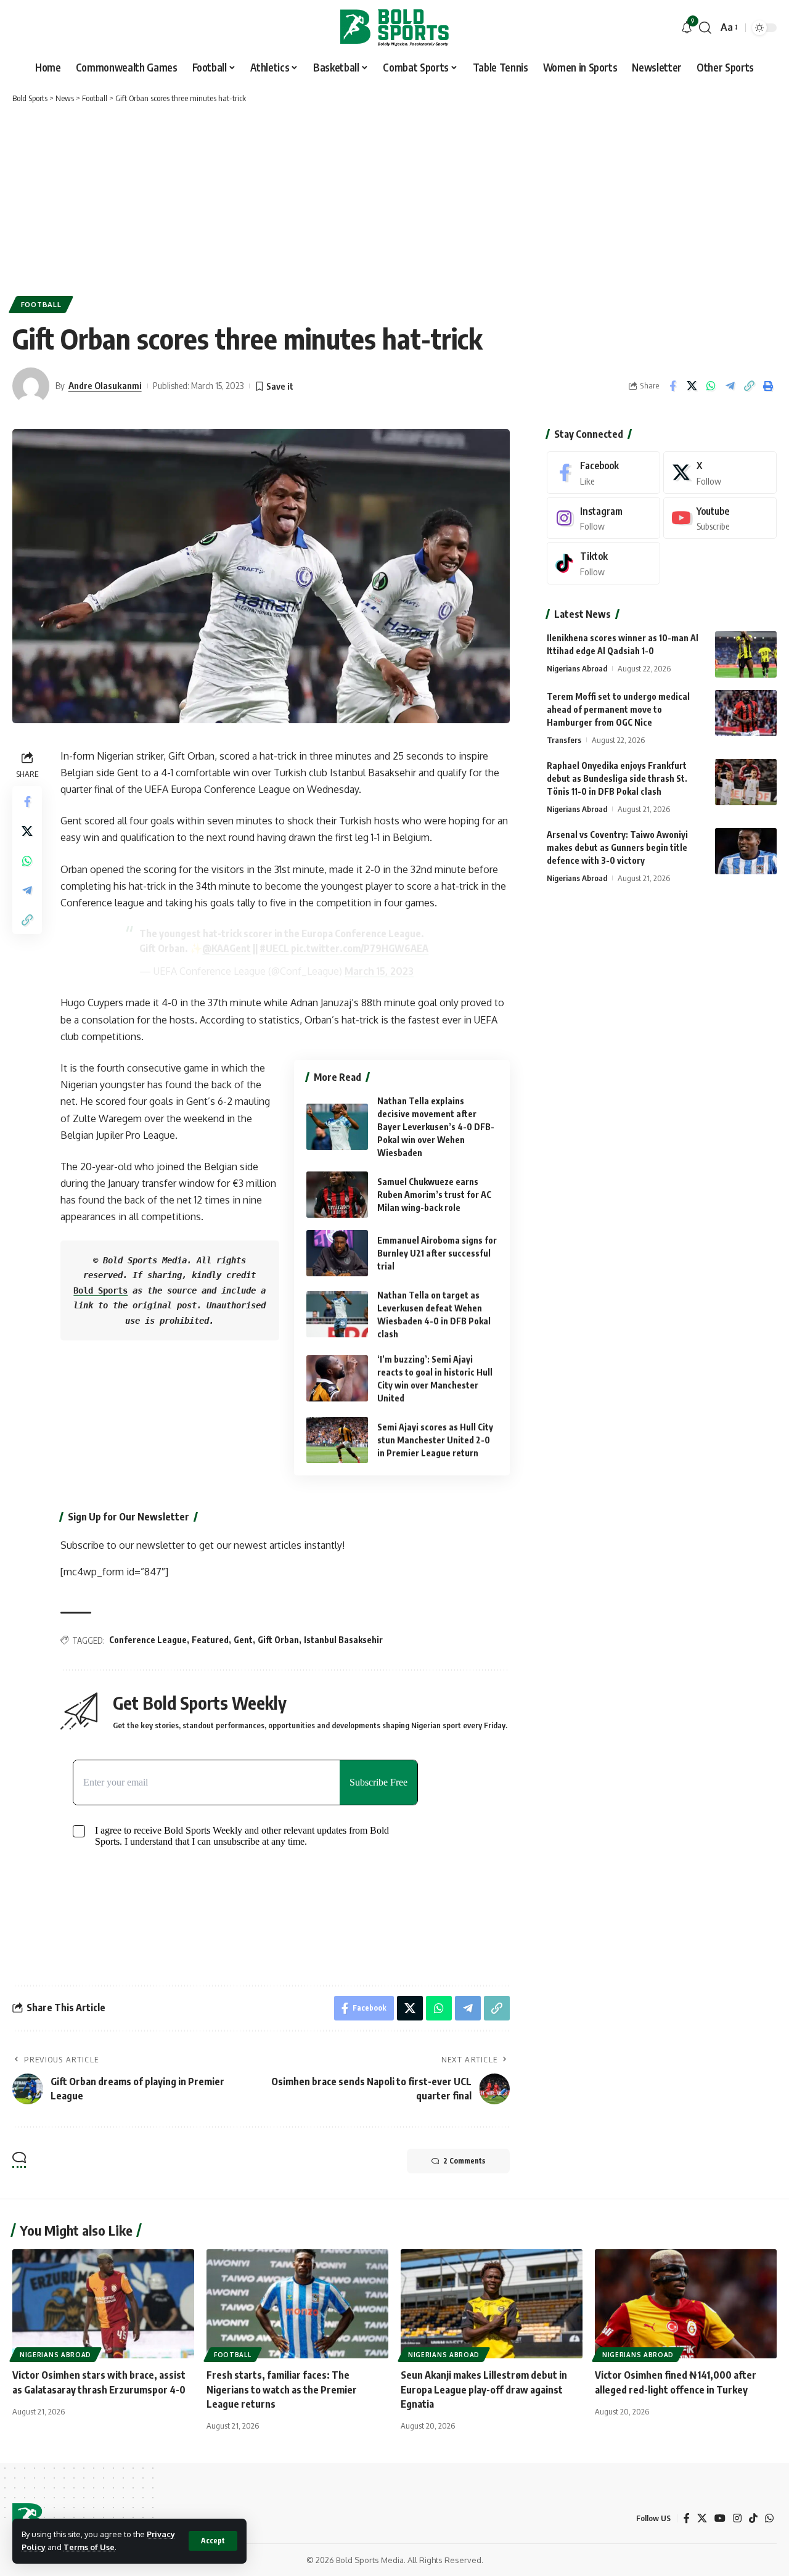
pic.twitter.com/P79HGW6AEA (360, 948)
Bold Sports (100, 1290)
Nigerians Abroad (577, 668)
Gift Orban (278, 1640)
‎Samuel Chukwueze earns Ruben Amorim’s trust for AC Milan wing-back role (434, 1195)
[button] (213, 2541)
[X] (720, 473)
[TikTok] (753, 2518)
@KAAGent (227, 948)
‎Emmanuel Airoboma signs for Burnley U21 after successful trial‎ (437, 1253)
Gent (243, 1640)
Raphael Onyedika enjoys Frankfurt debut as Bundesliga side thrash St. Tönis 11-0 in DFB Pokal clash (617, 778)
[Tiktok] (603, 563)
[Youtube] (720, 518)
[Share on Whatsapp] (711, 386)
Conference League (148, 1640)
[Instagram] (603, 518)
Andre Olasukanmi (105, 385)
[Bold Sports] (394, 28)
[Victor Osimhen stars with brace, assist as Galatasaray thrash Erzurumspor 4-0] (103, 2304)
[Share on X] (692, 386)
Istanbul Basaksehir (343, 1640)
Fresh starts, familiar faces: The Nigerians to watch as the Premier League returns (282, 2389)
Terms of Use (89, 2547)
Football (41, 304)
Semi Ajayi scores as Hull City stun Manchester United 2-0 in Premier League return (435, 1440)
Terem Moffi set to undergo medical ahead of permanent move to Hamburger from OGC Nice (618, 709)
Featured (210, 1640)
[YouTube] (720, 2518)
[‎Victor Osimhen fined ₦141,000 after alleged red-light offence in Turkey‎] (686, 2304)
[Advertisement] (394, 197)
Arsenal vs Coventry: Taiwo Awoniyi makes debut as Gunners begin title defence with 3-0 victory (617, 847)
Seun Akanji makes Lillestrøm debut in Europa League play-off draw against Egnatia (484, 2389)
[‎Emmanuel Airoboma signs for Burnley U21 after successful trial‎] (337, 1253)
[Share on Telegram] (730, 386)
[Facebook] (603, 473)
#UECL (274, 948)
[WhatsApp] (769, 2518)
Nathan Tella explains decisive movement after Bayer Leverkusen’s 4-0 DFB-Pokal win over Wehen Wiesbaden (436, 1127)
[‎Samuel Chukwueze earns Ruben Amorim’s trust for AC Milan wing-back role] (337, 1195)
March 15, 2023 (379, 971)
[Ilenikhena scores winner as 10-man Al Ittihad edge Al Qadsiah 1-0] (746, 654)
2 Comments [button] (464, 2161)
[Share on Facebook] (672, 386)
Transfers (564, 740)
